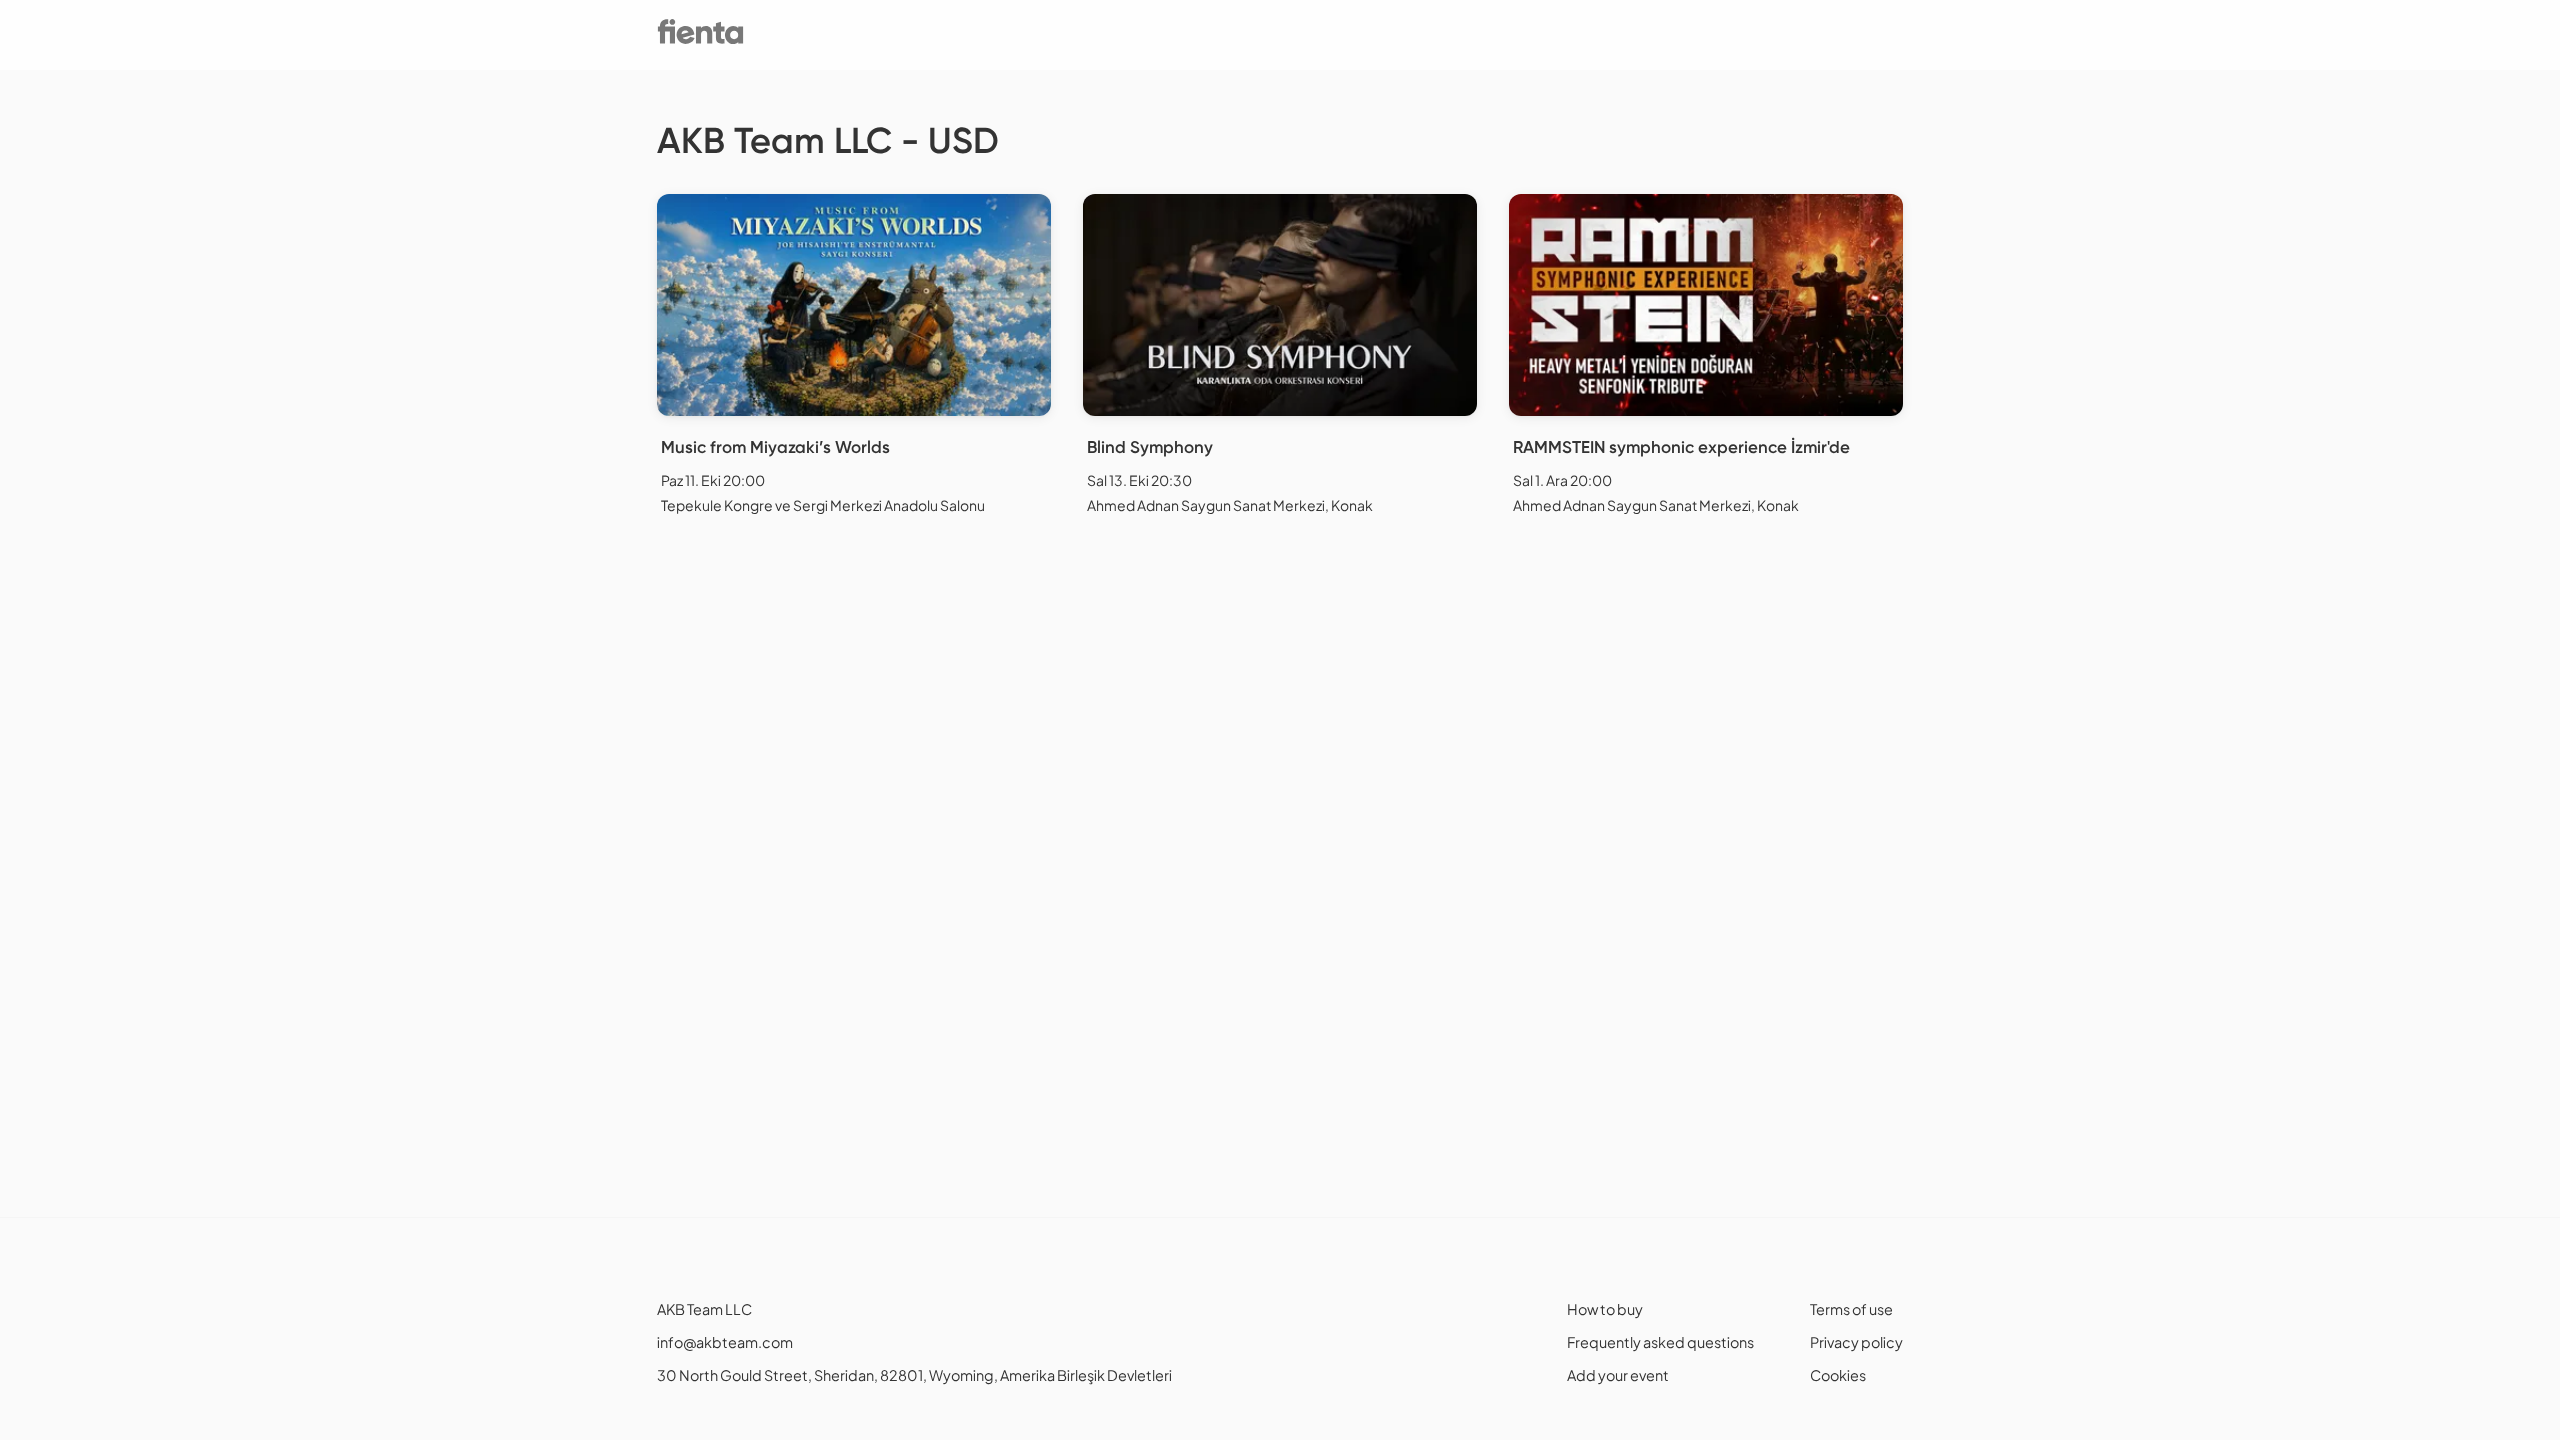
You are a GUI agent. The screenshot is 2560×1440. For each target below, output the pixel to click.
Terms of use (1851, 1309)
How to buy (1605, 1309)
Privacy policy (1856, 1342)
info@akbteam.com (725, 1342)
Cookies (1838, 1375)
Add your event (1618, 1375)
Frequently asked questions (1660, 1342)
